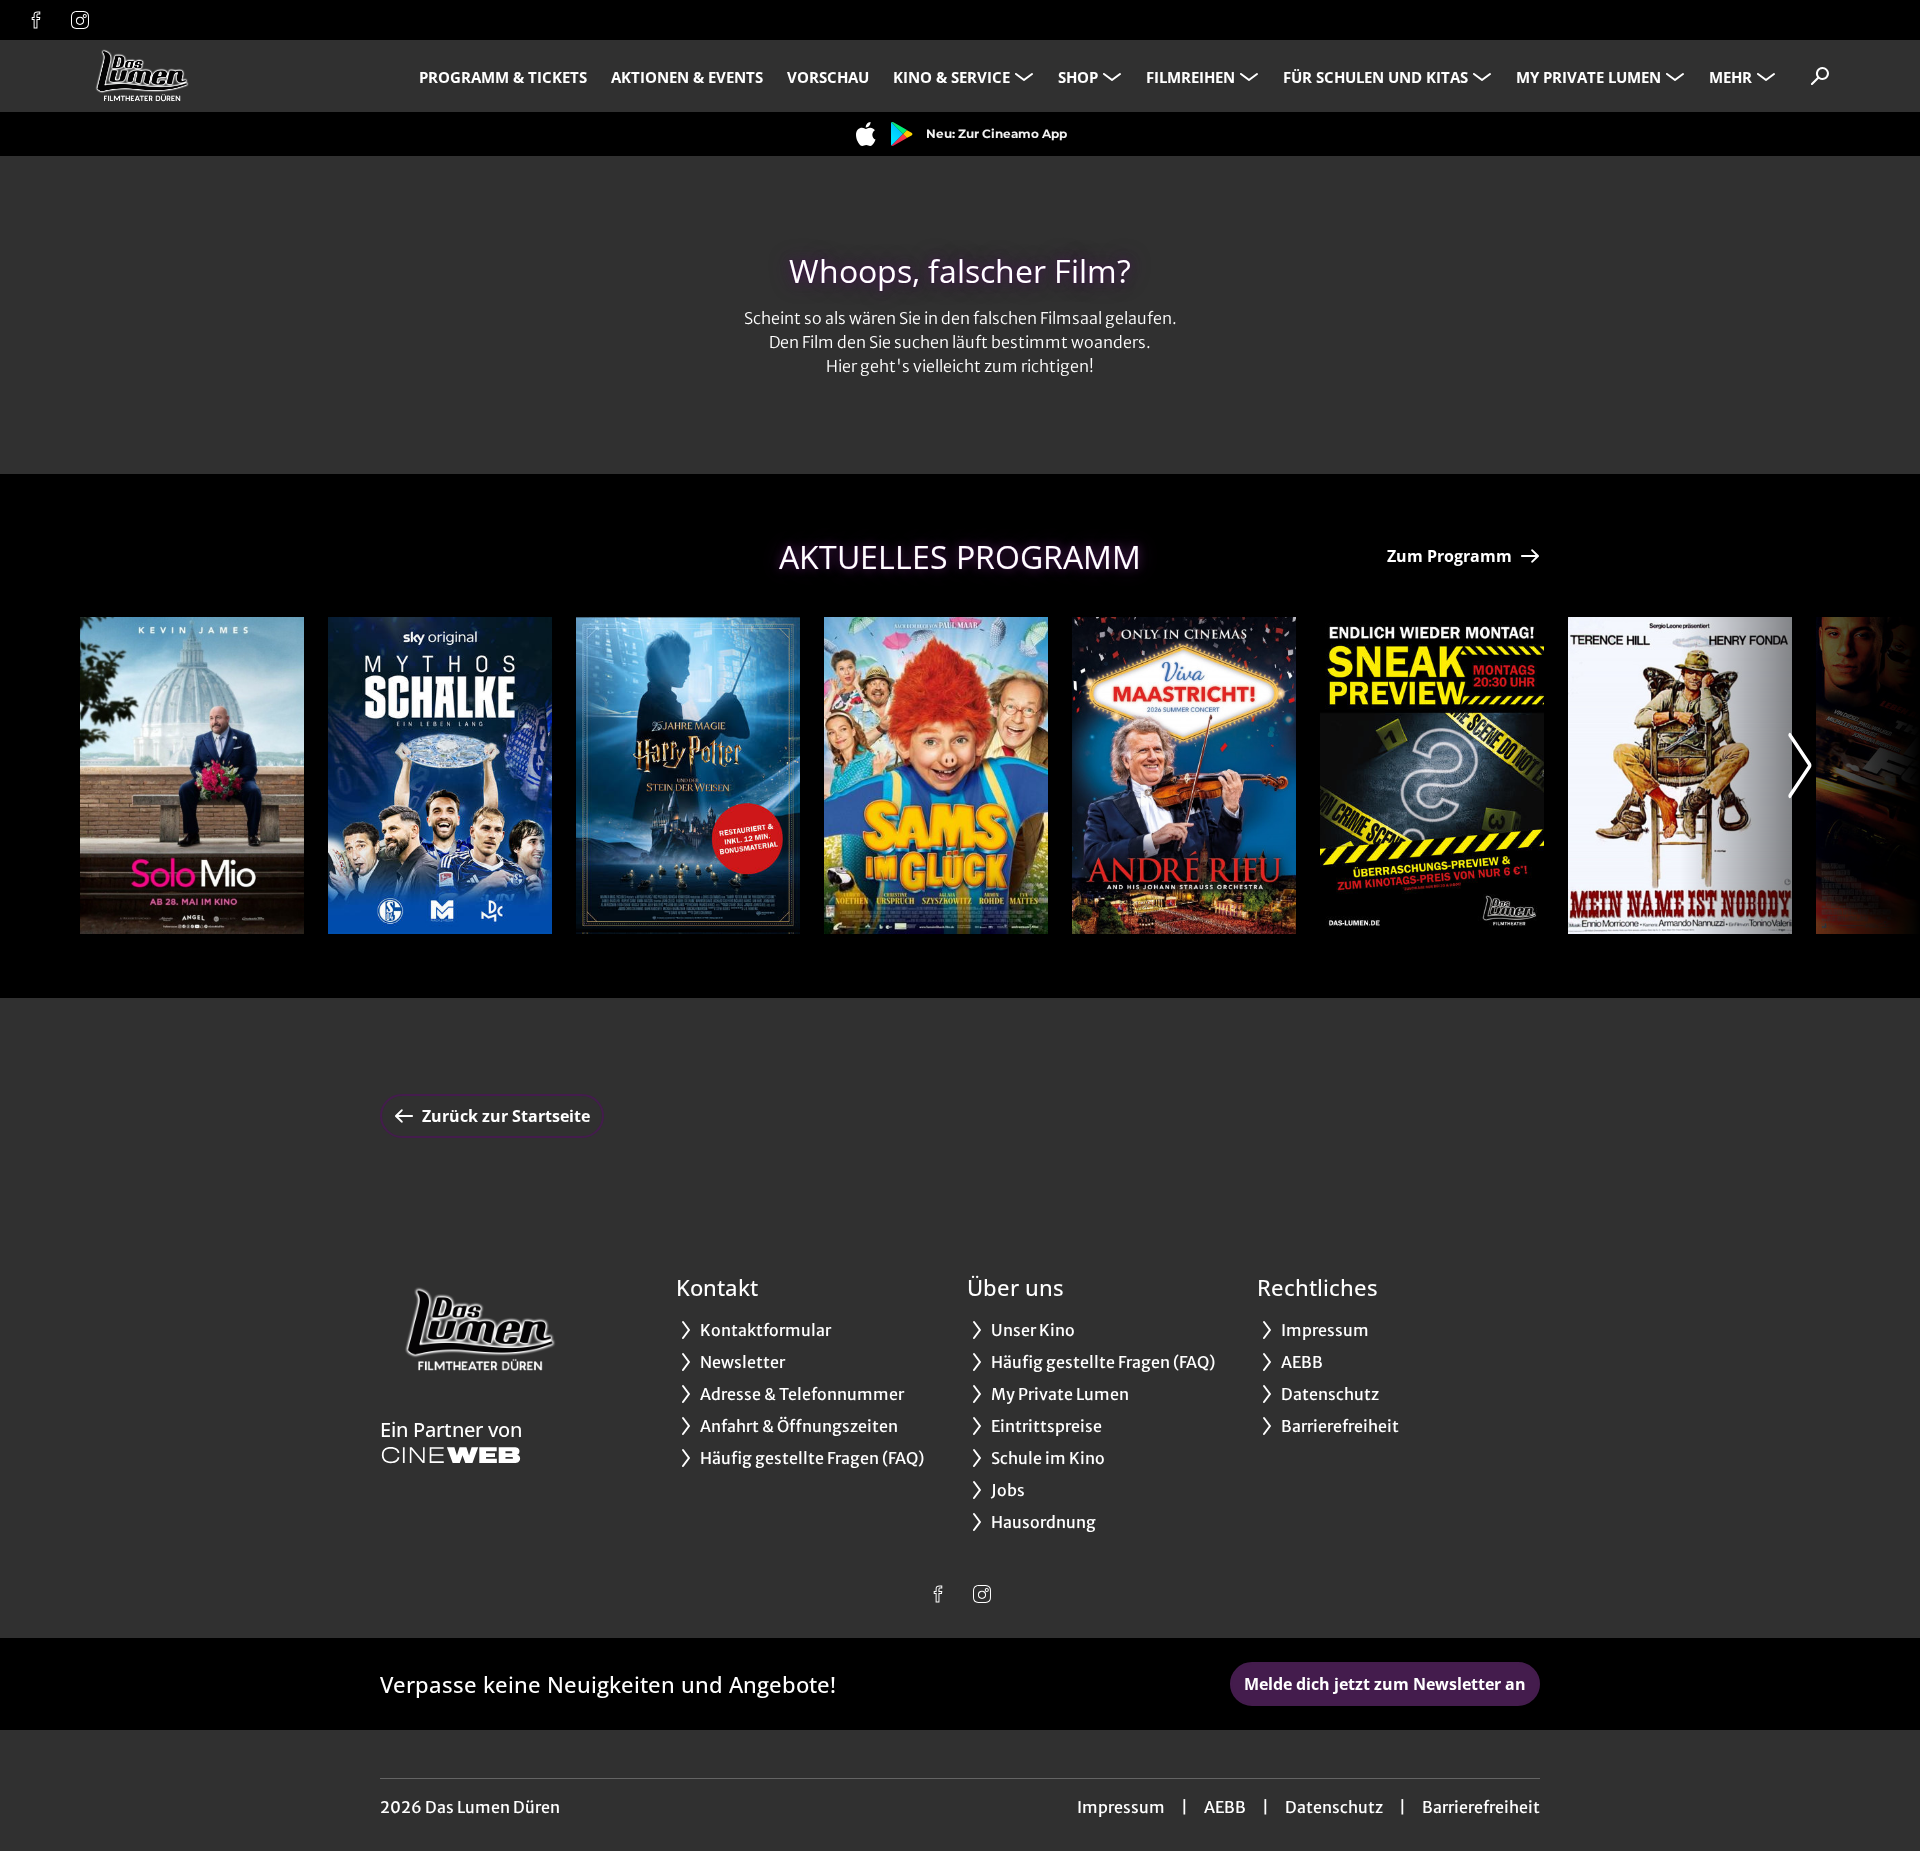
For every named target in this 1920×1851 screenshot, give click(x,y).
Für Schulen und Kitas (1375, 77)
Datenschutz (1334, 1807)
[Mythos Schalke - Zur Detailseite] (440, 775)
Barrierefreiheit (1481, 1807)
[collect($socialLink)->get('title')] (36, 20)
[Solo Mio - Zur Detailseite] (192, 775)
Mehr (1730, 77)
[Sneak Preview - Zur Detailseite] (1432, 775)
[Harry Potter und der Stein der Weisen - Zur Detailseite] (688, 775)
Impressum (1121, 1807)
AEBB (1225, 1807)
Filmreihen (1190, 77)
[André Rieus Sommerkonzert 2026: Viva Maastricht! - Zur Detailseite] (1184, 775)
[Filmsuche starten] (1820, 76)
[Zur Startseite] (220, 76)
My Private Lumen (1588, 77)
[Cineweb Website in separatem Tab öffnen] (451, 1455)
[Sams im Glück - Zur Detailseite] (936, 775)
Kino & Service (951, 77)
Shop (1078, 77)
